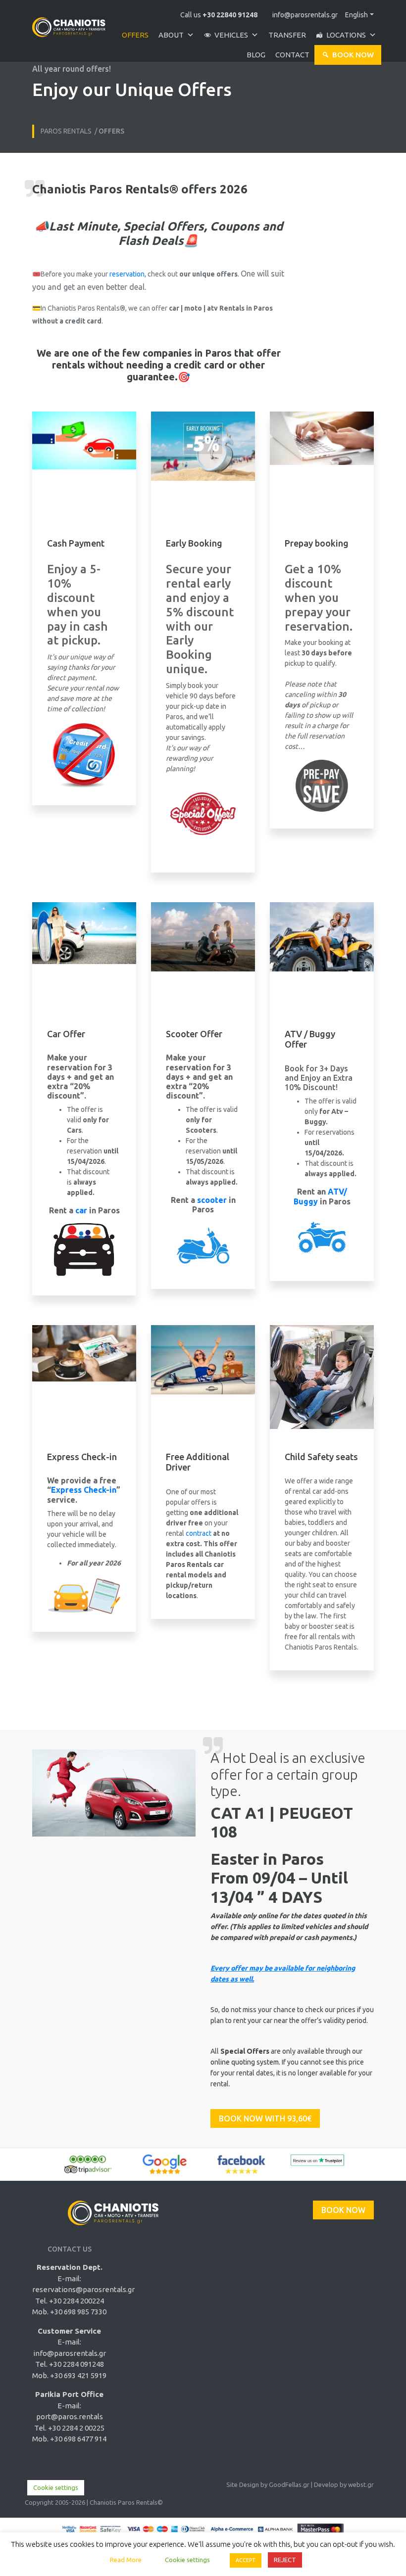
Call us (219, 15)
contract (199, 1533)
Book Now (353, 55)
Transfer (287, 35)
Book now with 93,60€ (265, 2118)
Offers (135, 35)
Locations (346, 35)
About (171, 35)
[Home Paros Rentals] (69, 23)
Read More (126, 2560)
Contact (292, 55)
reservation (127, 274)
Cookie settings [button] (56, 2487)
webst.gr (361, 2484)
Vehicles (231, 35)
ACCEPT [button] (246, 2560)
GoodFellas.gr (289, 2484)
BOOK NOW (343, 2210)
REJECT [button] (285, 2560)
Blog (256, 55)
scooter (211, 1200)
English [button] (356, 15)
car (81, 1210)
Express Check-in (84, 1490)
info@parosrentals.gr (305, 15)
